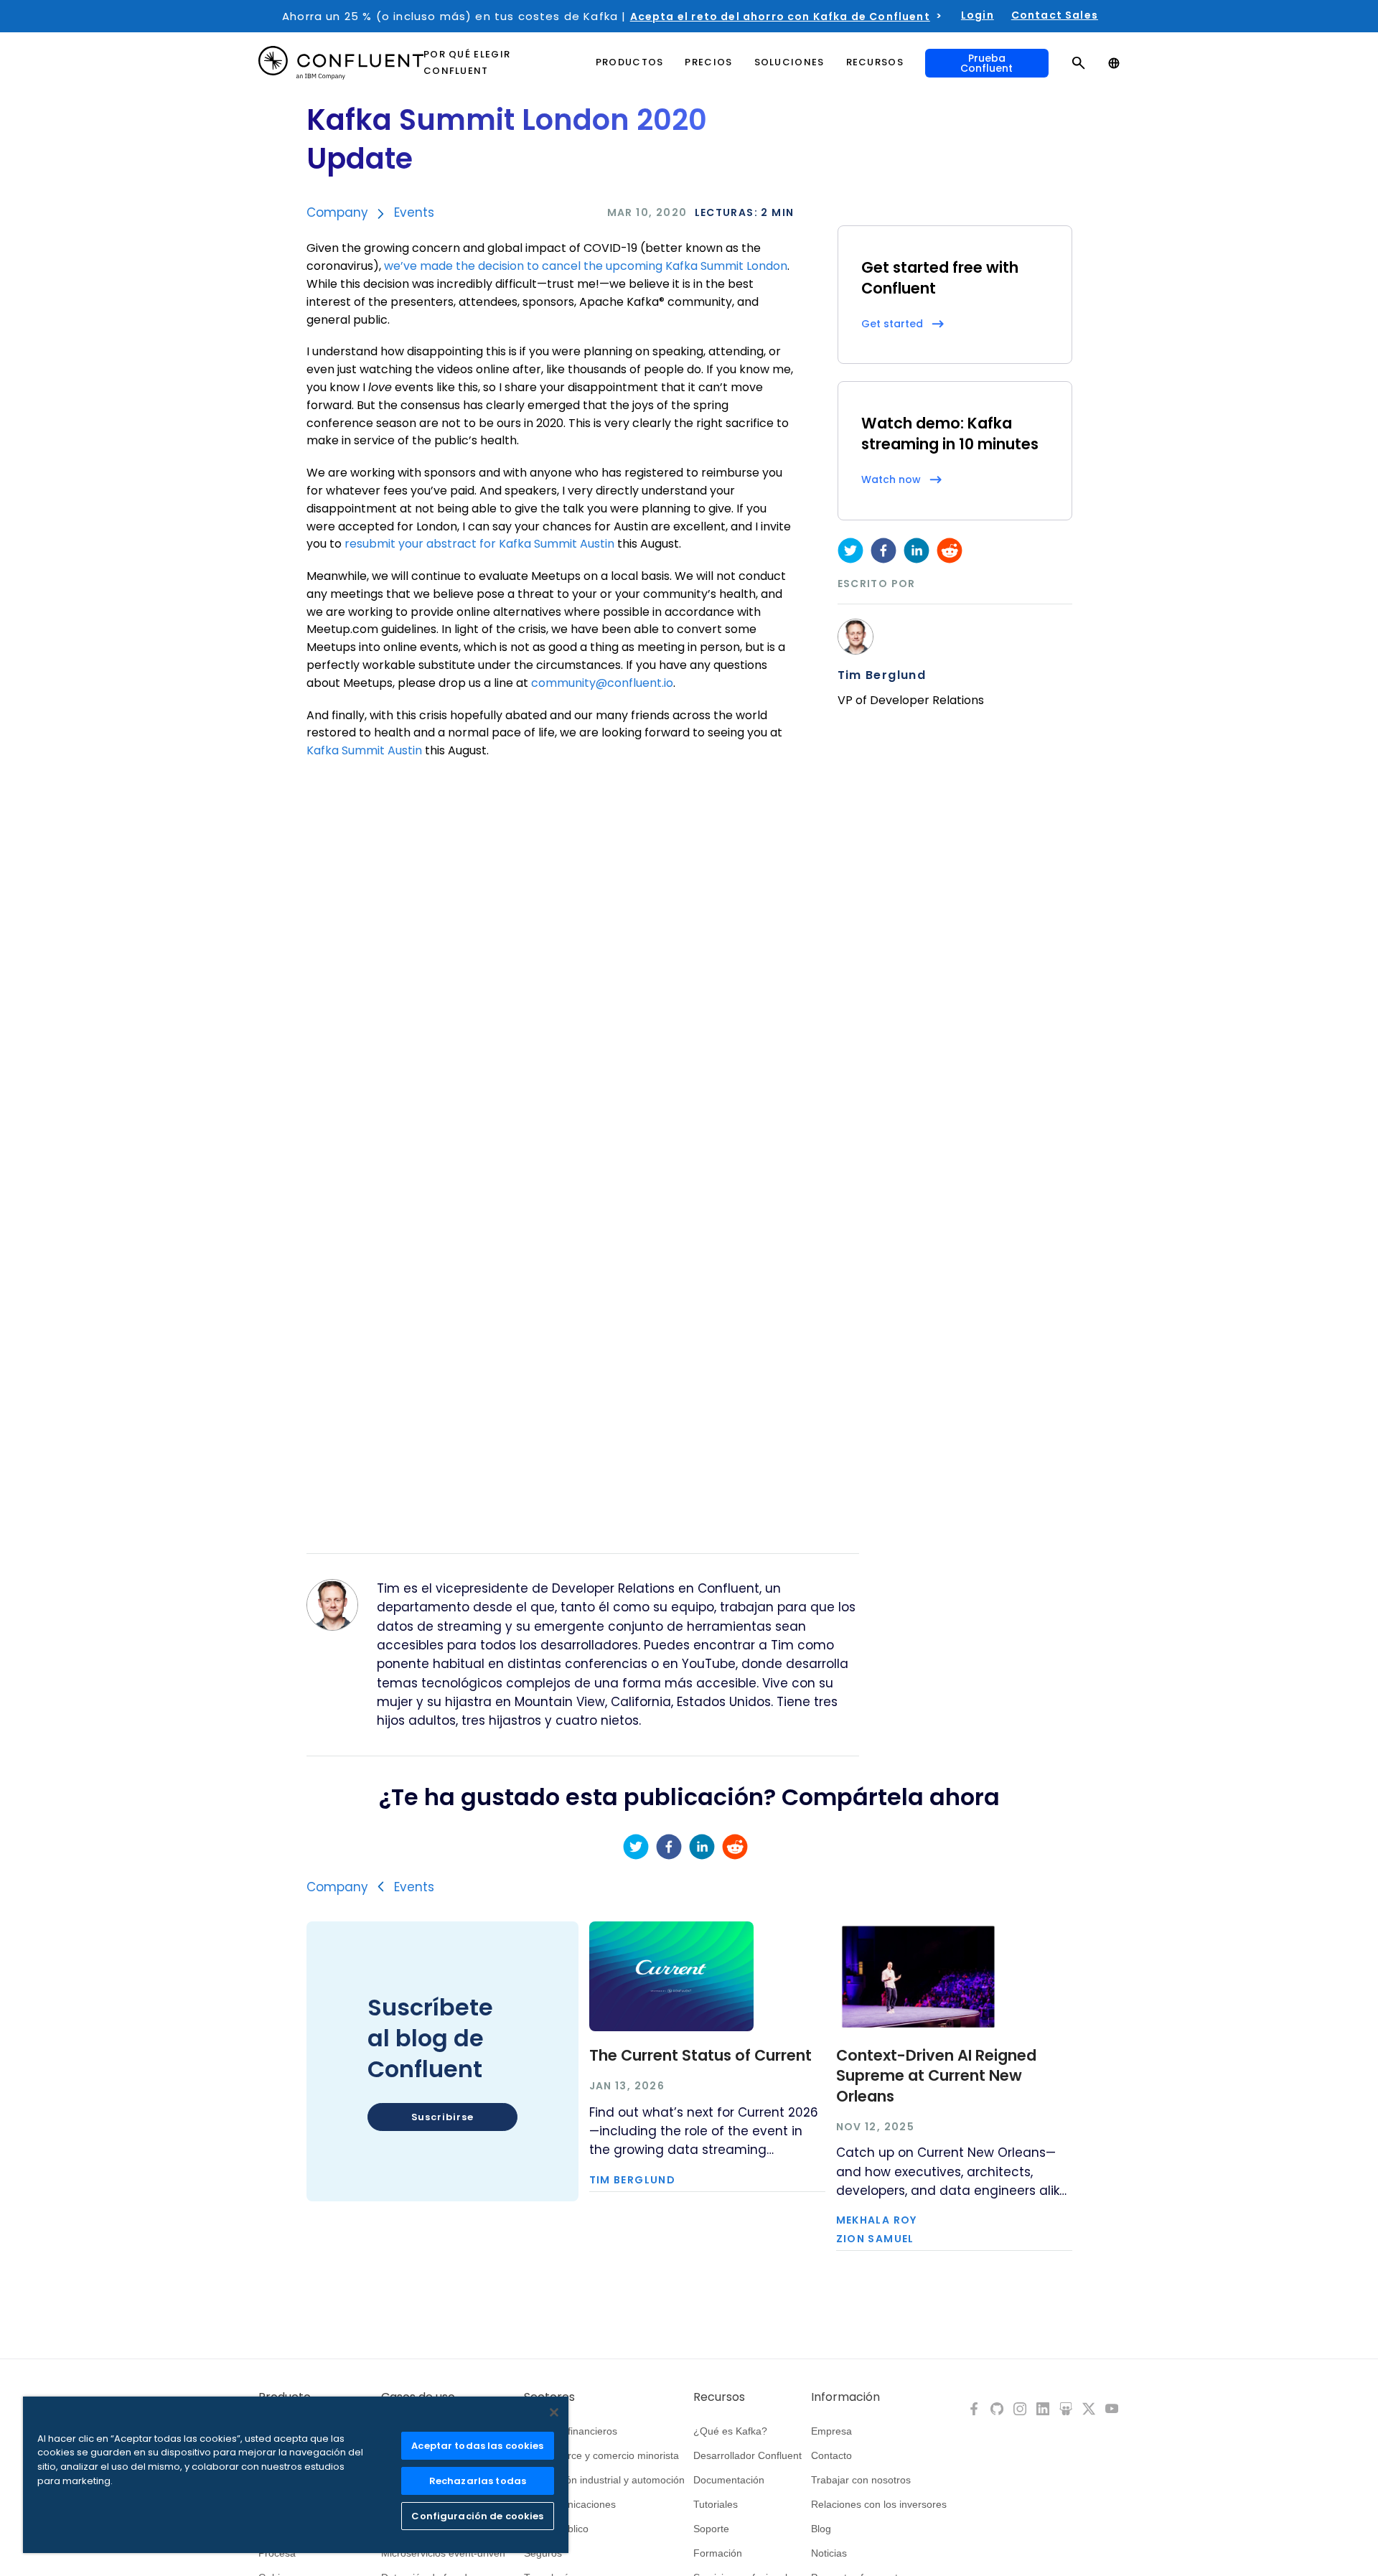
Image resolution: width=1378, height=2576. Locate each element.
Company (337, 212)
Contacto (831, 2455)
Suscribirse (442, 2117)
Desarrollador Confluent (747, 2455)
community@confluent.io (602, 683)
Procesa (277, 2553)
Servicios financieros (571, 2431)
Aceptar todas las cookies (477, 2446)
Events (414, 212)
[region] (296, 2475)
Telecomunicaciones (570, 2504)
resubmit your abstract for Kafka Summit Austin (479, 544)
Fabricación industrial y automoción (604, 2480)
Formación (718, 2553)
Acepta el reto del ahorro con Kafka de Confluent (780, 17)
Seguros (543, 2553)
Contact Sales (1055, 15)
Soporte (711, 2529)
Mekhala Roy (877, 2220)
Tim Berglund (882, 675)
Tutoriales (716, 2504)
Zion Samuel (875, 2239)
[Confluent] (341, 63)
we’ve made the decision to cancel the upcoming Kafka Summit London (586, 266)
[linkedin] (917, 551)
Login (978, 15)
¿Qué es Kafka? (730, 2431)
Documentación (729, 2480)
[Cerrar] (554, 2412)
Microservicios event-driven (443, 2553)
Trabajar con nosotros (861, 2480)
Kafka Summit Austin (364, 750)
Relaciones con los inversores (879, 2504)
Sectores (549, 2397)
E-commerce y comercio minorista (601, 2455)
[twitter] (850, 551)
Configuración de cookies (477, 2516)
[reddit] (950, 551)
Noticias (829, 2553)
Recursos (719, 2397)
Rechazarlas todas (478, 2481)
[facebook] (883, 551)
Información (845, 2397)
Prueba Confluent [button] (986, 63)
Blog (821, 2529)
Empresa (831, 2431)
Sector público (556, 2529)
